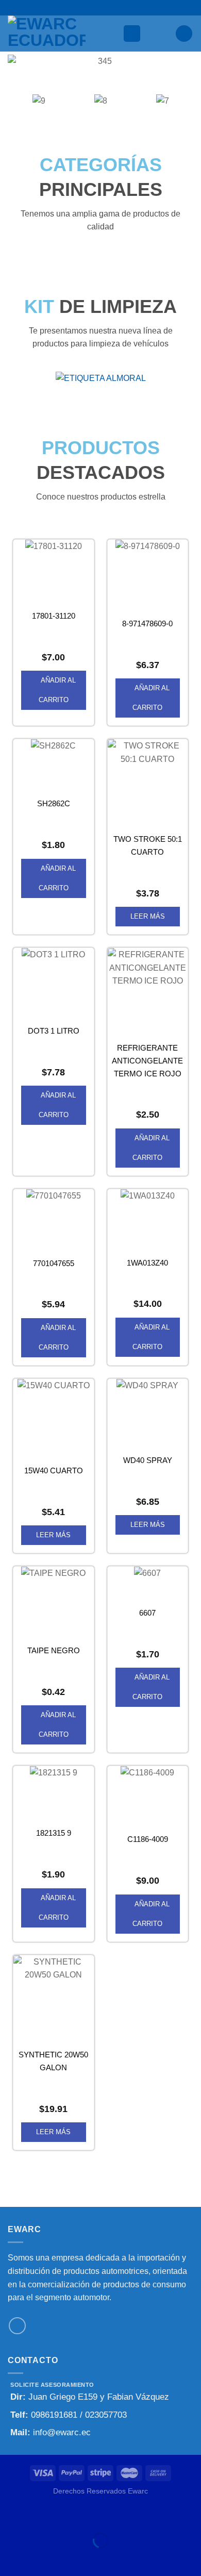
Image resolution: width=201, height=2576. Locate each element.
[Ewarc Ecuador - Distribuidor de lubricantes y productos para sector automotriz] (61, 34)
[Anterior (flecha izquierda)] (10, 2558)
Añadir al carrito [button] (57, 690)
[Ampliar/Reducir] (40, 2515)
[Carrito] (184, 34)
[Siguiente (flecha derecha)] (40, 2558)
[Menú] (132, 34)
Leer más (148, 916)
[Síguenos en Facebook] (17, 2326)
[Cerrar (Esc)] (10, 2515)
